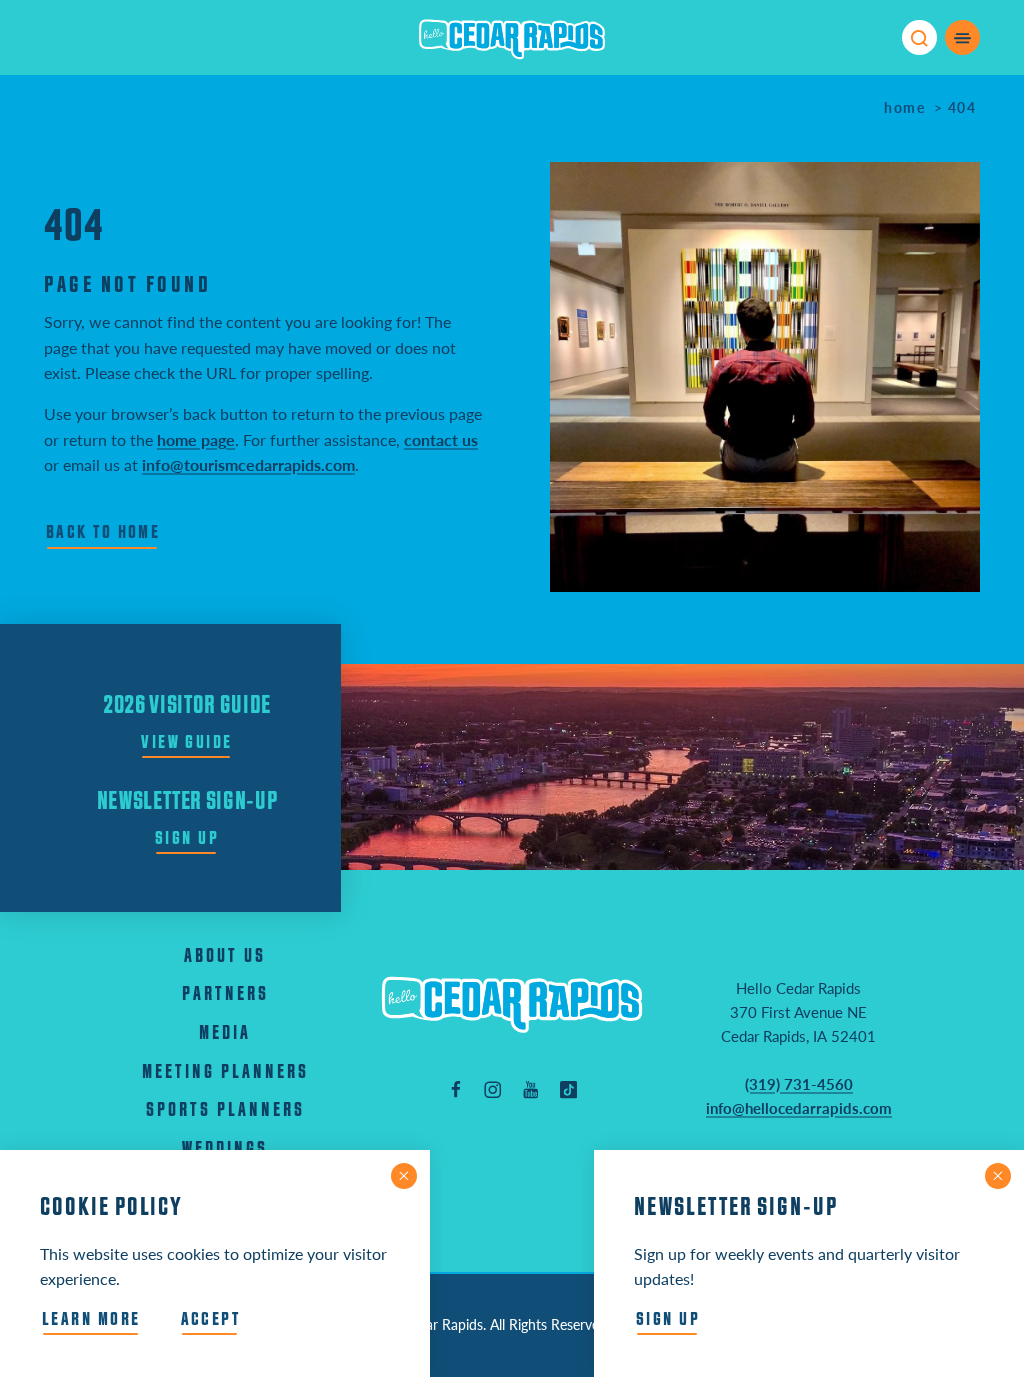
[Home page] (512, 38)
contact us (441, 439)
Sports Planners (225, 1110)
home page (196, 439)
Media (225, 1033)
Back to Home (103, 532)
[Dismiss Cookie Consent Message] (404, 1176)
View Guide (187, 742)
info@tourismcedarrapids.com (248, 464)
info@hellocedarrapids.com (799, 1108)
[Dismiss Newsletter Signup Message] (998, 1176)
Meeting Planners (225, 1072)
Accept (211, 1319)
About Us (225, 956)
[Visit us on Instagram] (493, 1089)
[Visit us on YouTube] (531, 1089)
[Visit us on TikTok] (569, 1089)
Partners (225, 994)
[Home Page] (512, 1004)
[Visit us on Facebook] (456, 1089)
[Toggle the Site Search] (919, 37)
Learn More (91, 1319)
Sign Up (187, 838)
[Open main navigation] (962, 37)
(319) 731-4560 (799, 1084)
